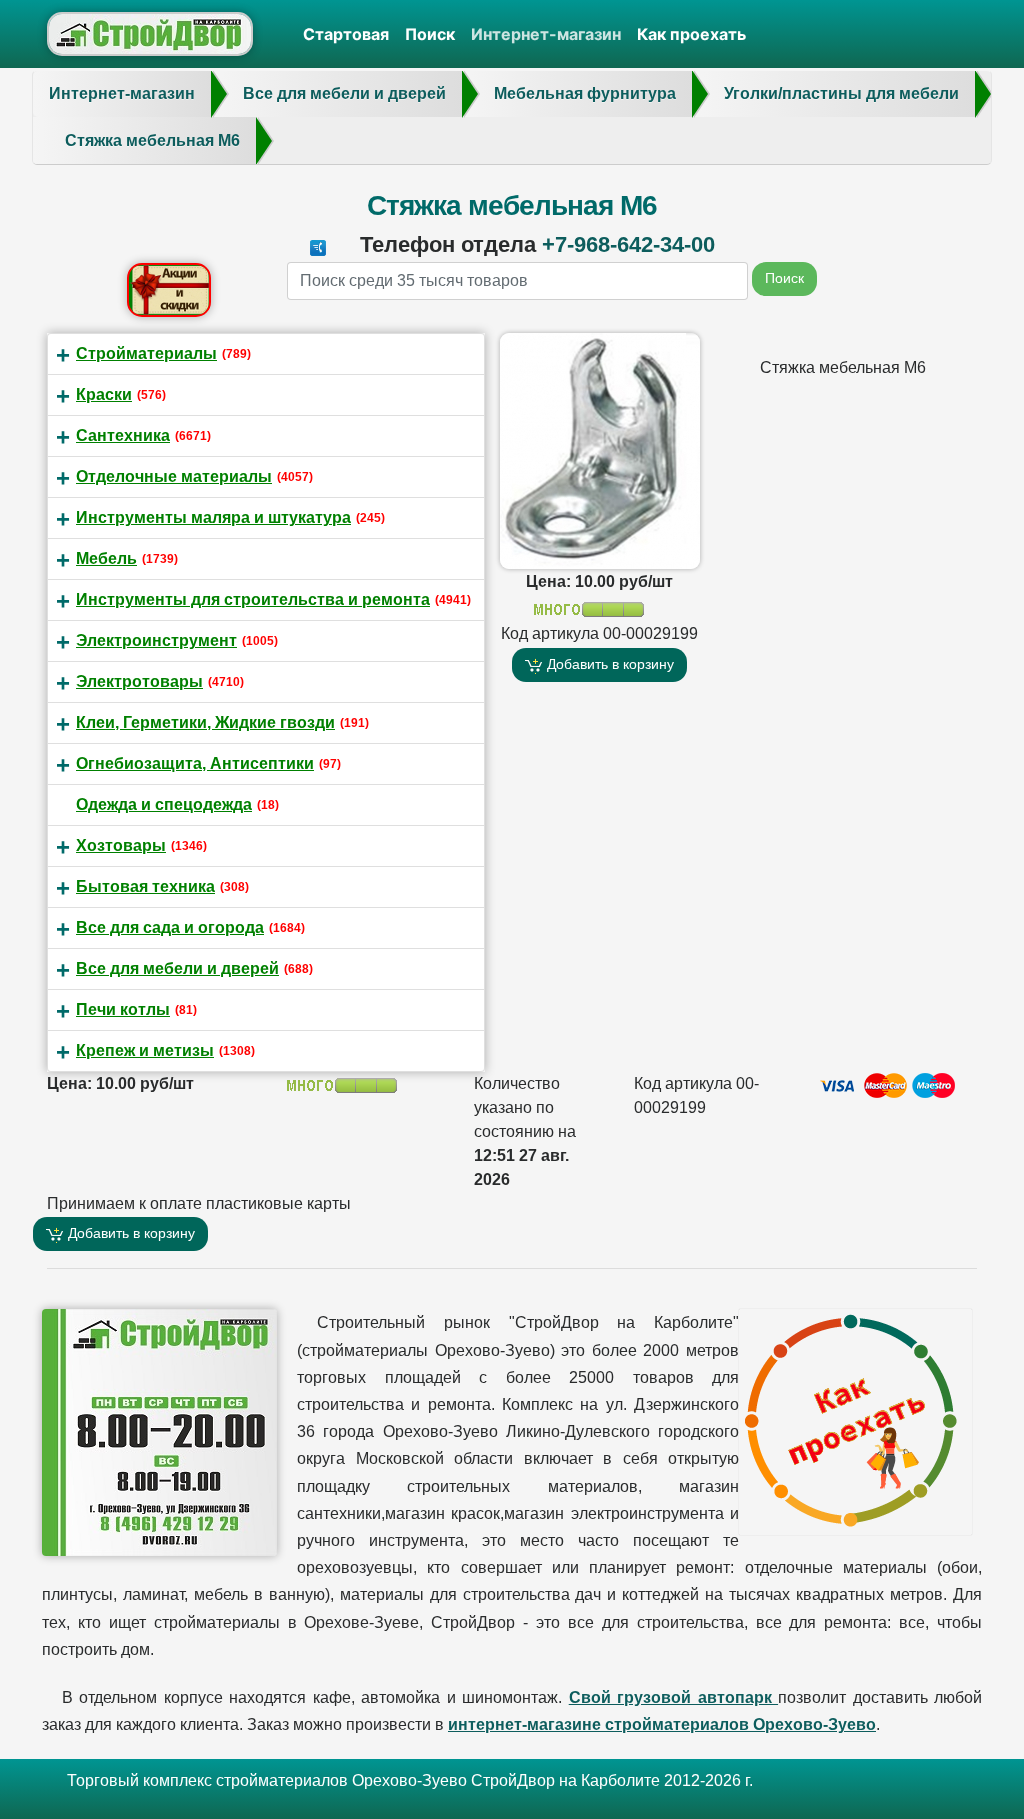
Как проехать (691, 34)
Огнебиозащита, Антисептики (195, 763)
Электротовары (139, 681)
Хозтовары (121, 845)
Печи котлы (123, 1009)
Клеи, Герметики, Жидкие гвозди (205, 722)
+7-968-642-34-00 (628, 244)
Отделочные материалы (174, 476)
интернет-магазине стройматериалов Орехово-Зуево (662, 1724)
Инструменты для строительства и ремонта (253, 599)
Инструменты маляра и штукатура (213, 517)
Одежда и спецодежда (164, 804)
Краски (104, 394)
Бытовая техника (145, 886)
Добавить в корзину (608, 664)
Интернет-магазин (546, 34)
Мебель (106, 558)
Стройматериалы (146, 353)
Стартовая (346, 34)
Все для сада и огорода (170, 927)
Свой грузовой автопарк (673, 1697)
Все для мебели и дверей (177, 968)
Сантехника (123, 435)
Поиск (430, 34)
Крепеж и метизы (145, 1050)
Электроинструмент (156, 640)
